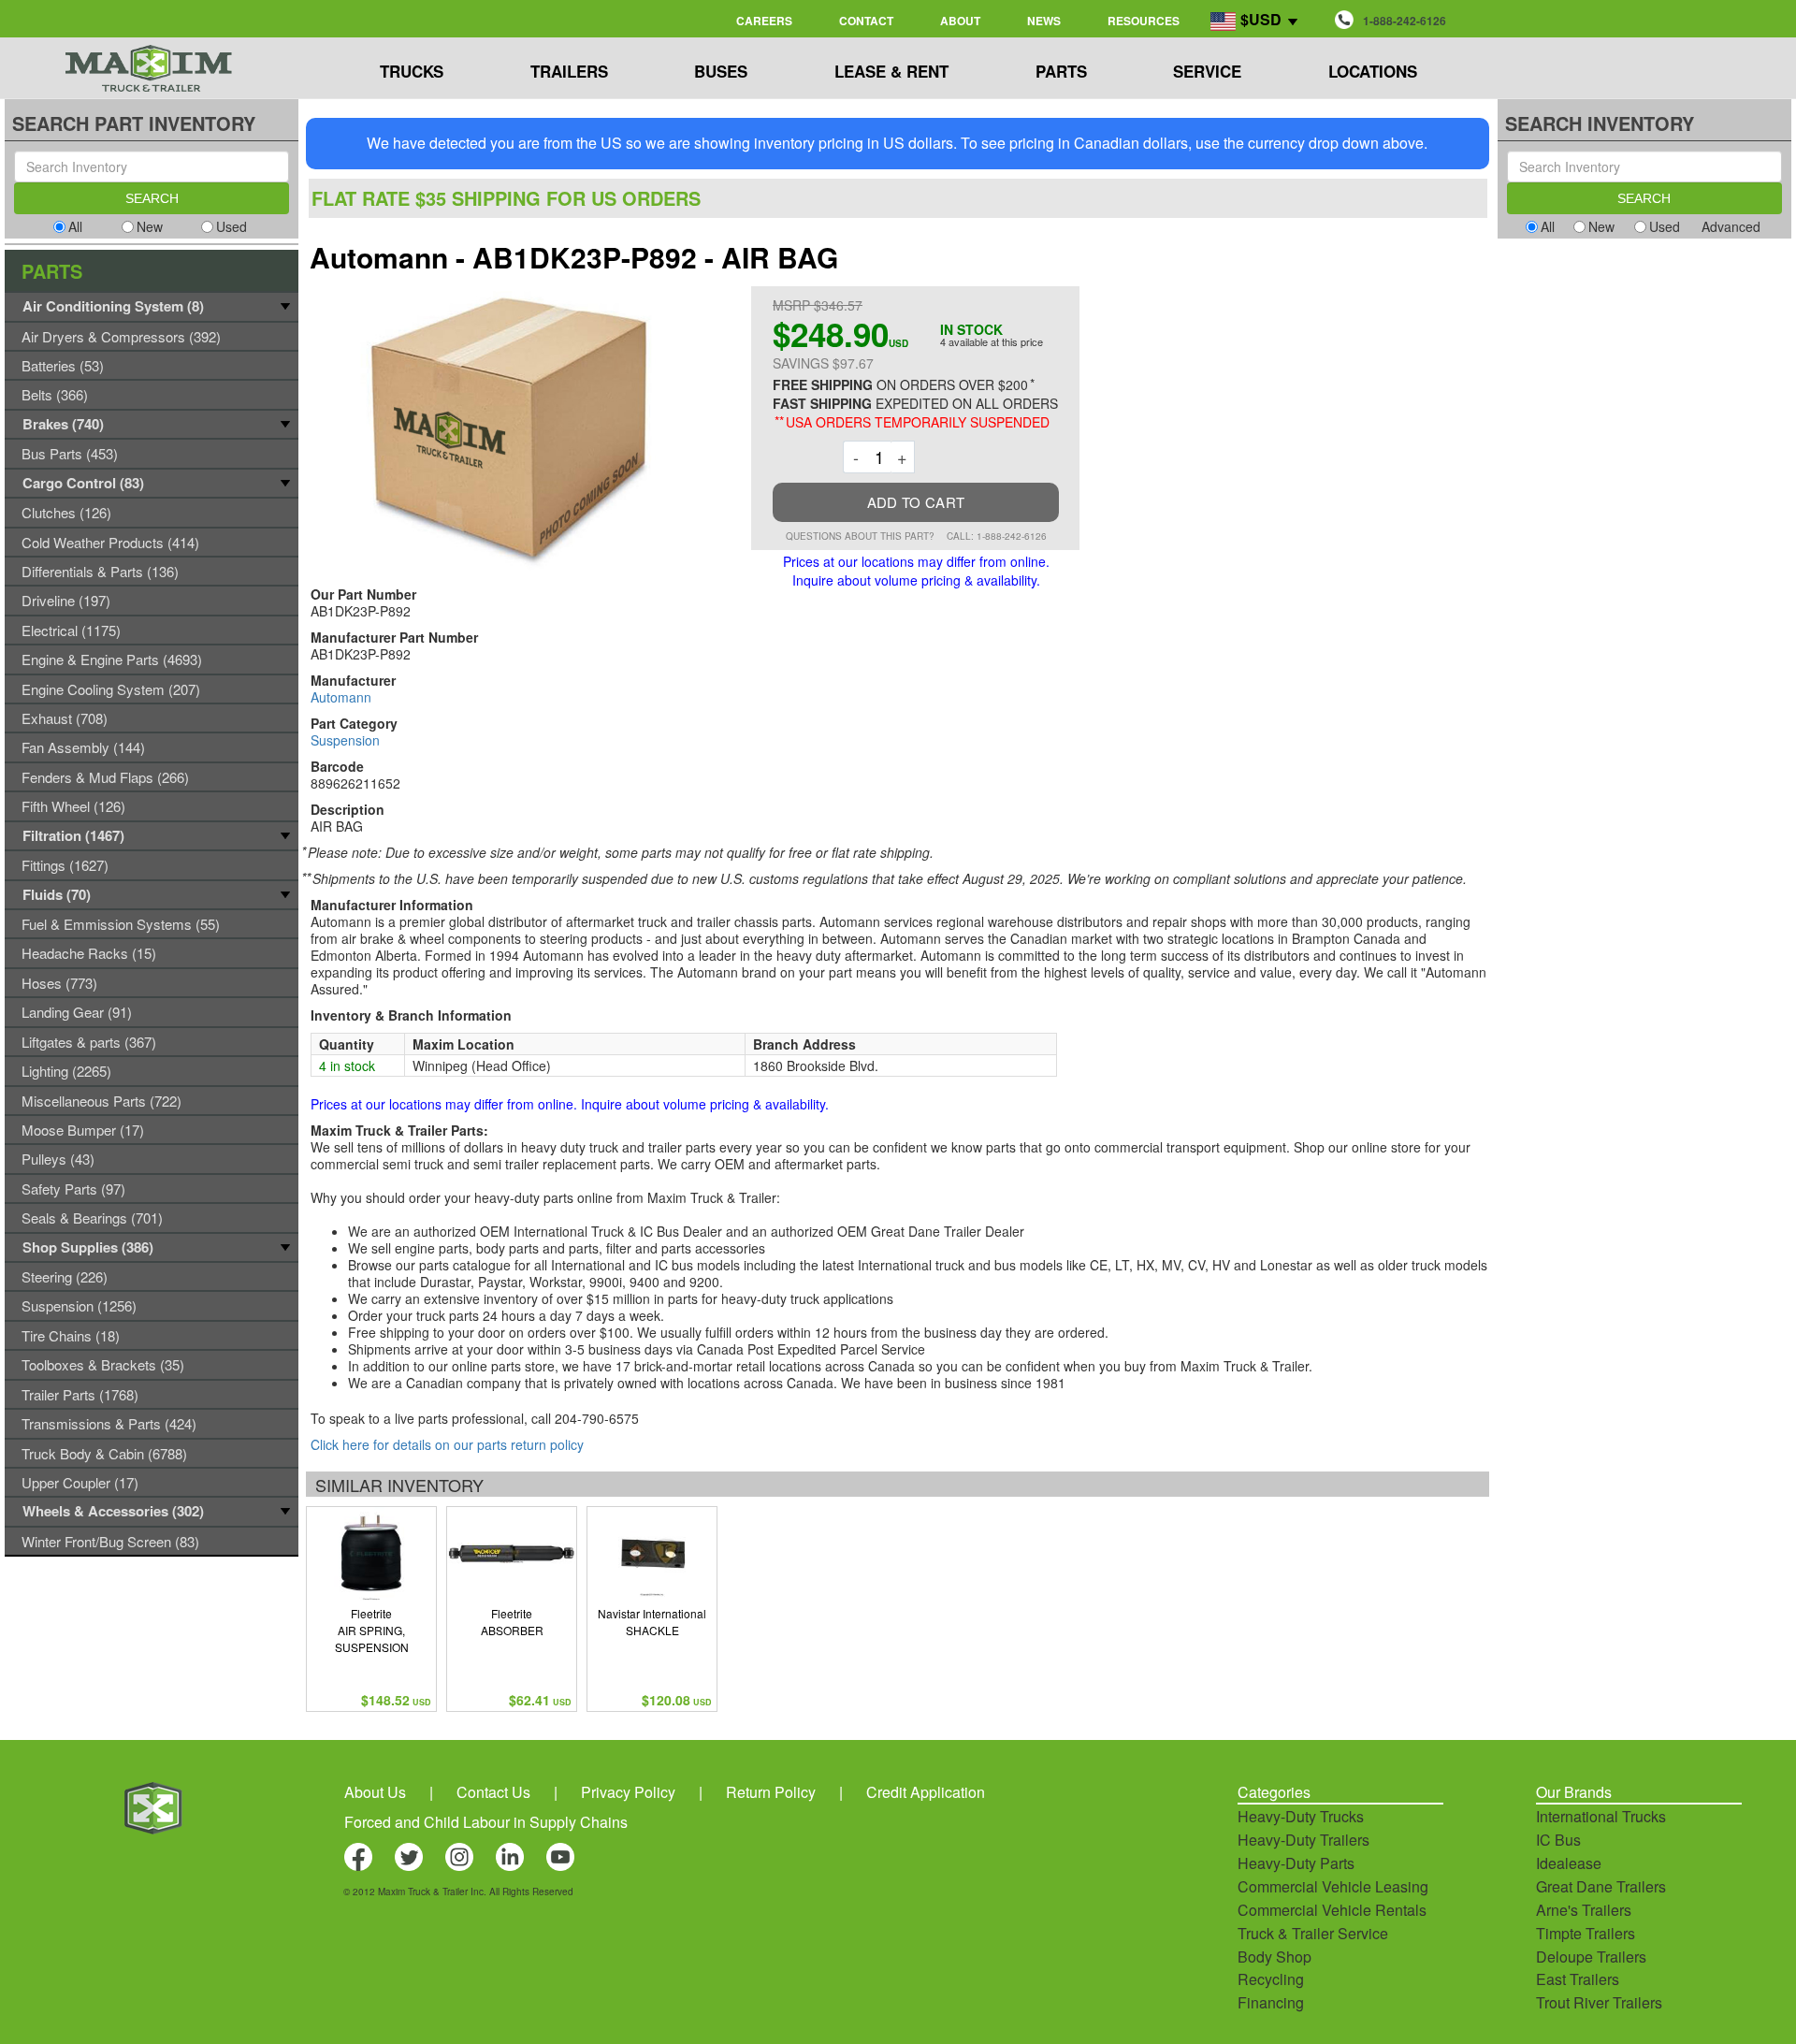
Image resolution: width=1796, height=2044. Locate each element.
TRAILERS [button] (569, 71)
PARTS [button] (1061, 71)
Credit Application (926, 1792)
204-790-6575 (597, 1418)
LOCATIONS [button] (1373, 71)
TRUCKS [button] (412, 71)
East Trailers (1578, 1979)
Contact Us (493, 1792)
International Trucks (1601, 1816)
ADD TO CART (916, 502)
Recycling (1271, 1979)
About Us (375, 1792)
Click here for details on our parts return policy (447, 1444)
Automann (341, 697)
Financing (1271, 2002)
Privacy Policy (628, 1792)
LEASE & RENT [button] (891, 71)
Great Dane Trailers (1601, 1886)
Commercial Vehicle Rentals (1332, 1910)
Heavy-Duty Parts (1296, 1863)
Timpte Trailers (1586, 1933)
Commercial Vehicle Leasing (1333, 1886)
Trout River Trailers (1599, 2002)
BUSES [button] (721, 71)
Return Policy (771, 1792)
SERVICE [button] (1207, 71)
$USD (1261, 19)
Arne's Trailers (1584, 1910)
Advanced (1731, 226)
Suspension (345, 740)
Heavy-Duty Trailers (1304, 1840)
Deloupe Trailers (1591, 1957)
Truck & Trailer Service (1313, 1933)
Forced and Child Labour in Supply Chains (486, 1822)
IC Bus (1558, 1840)
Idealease (1569, 1863)
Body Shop (1275, 1957)
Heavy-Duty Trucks (1301, 1816)
